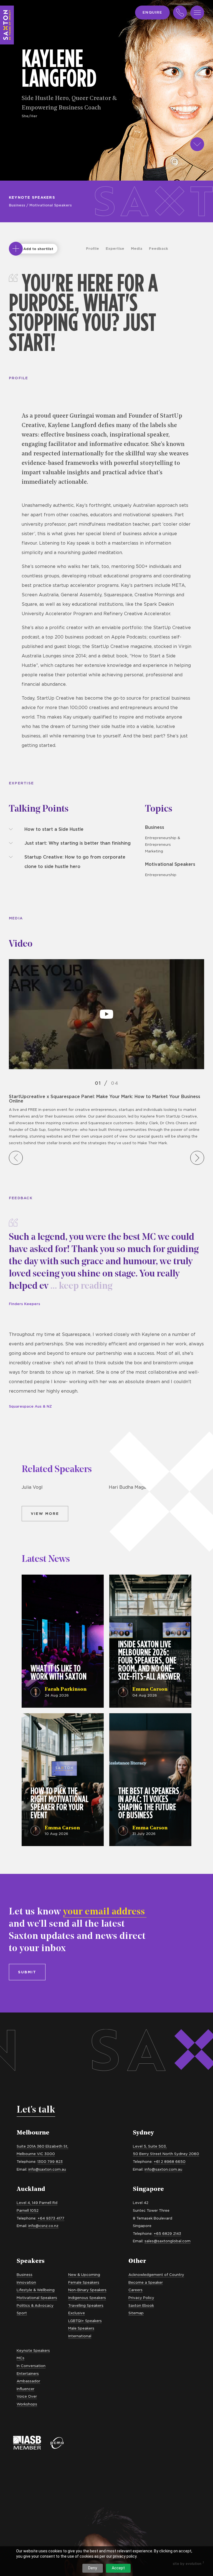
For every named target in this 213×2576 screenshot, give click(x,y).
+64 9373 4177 (51, 2218)
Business (17, 205)
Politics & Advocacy (35, 2305)
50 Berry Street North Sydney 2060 (166, 2154)
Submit (27, 1972)
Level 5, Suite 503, (150, 2146)
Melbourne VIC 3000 (36, 2154)
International (80, 2336)
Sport (22, 2313)
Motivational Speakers (51, 205)
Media (137, 248)
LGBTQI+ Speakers (85, 2321)
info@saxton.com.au (47, 2169)
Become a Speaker (146, 2282)
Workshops (27, 2404)
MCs (21, 2358)
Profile (92, 248)
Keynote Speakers (32, 197)
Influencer (26, 2389)
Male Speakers (81, 2328)
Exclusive (77, 2313)
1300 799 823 (50, 2161)
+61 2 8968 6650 (170, 2161)
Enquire (152, 12)
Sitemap (136, 2313)
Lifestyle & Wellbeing (36, 2290)
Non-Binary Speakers (87, 2290)
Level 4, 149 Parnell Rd (37, 2203)
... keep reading (80, 1286)
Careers (135, 2290)
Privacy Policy (141, 2298)
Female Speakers (84, 2282)
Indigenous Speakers (87, 2298)
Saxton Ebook (141, 2305)
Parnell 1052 (28, 2210)
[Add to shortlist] (16, 249)
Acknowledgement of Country (156, 2275)
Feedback (159, 248)
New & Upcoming (84, 2275)
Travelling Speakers (86, 2305)
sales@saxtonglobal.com (168, 2241)
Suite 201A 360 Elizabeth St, (42, 2146)
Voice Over (27, 2396)
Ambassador (28, 2381)
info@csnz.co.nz (43, 2226)
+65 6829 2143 (167, 2233)
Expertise (115, 248)
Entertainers (28, 2373)
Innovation (26, 2282)
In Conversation (31, 2366)
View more (45, 1513)
